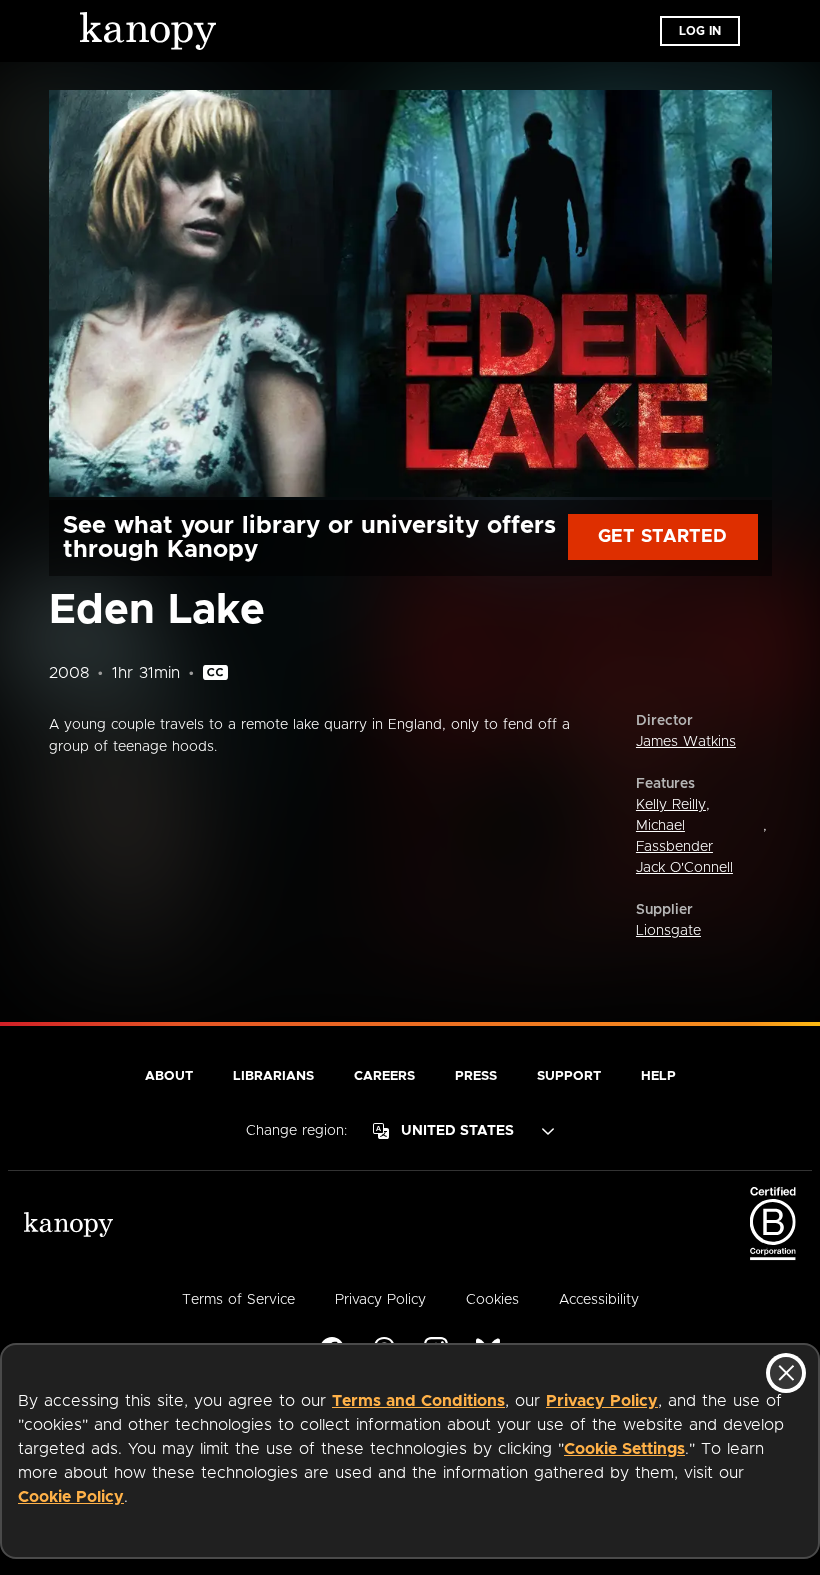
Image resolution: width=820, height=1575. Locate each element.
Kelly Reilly (671, 805)
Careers (384, 1076)
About (169, 1076)
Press (476, 1076)
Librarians (273, 1076)
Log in (700, 31)
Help (658, 1076)
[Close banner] (786, 1373)
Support (569, 1076)
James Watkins (686, 742)
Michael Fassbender (674, 836)
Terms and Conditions (418, 1401)
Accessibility (599, 1300)
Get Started (662, 537)
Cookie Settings (624, 1449)
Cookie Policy (71, 1497)
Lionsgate (668, 931)
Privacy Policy (602, 1401)
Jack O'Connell (684, 868)
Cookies (492, 1300)
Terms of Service (238, 1300)
